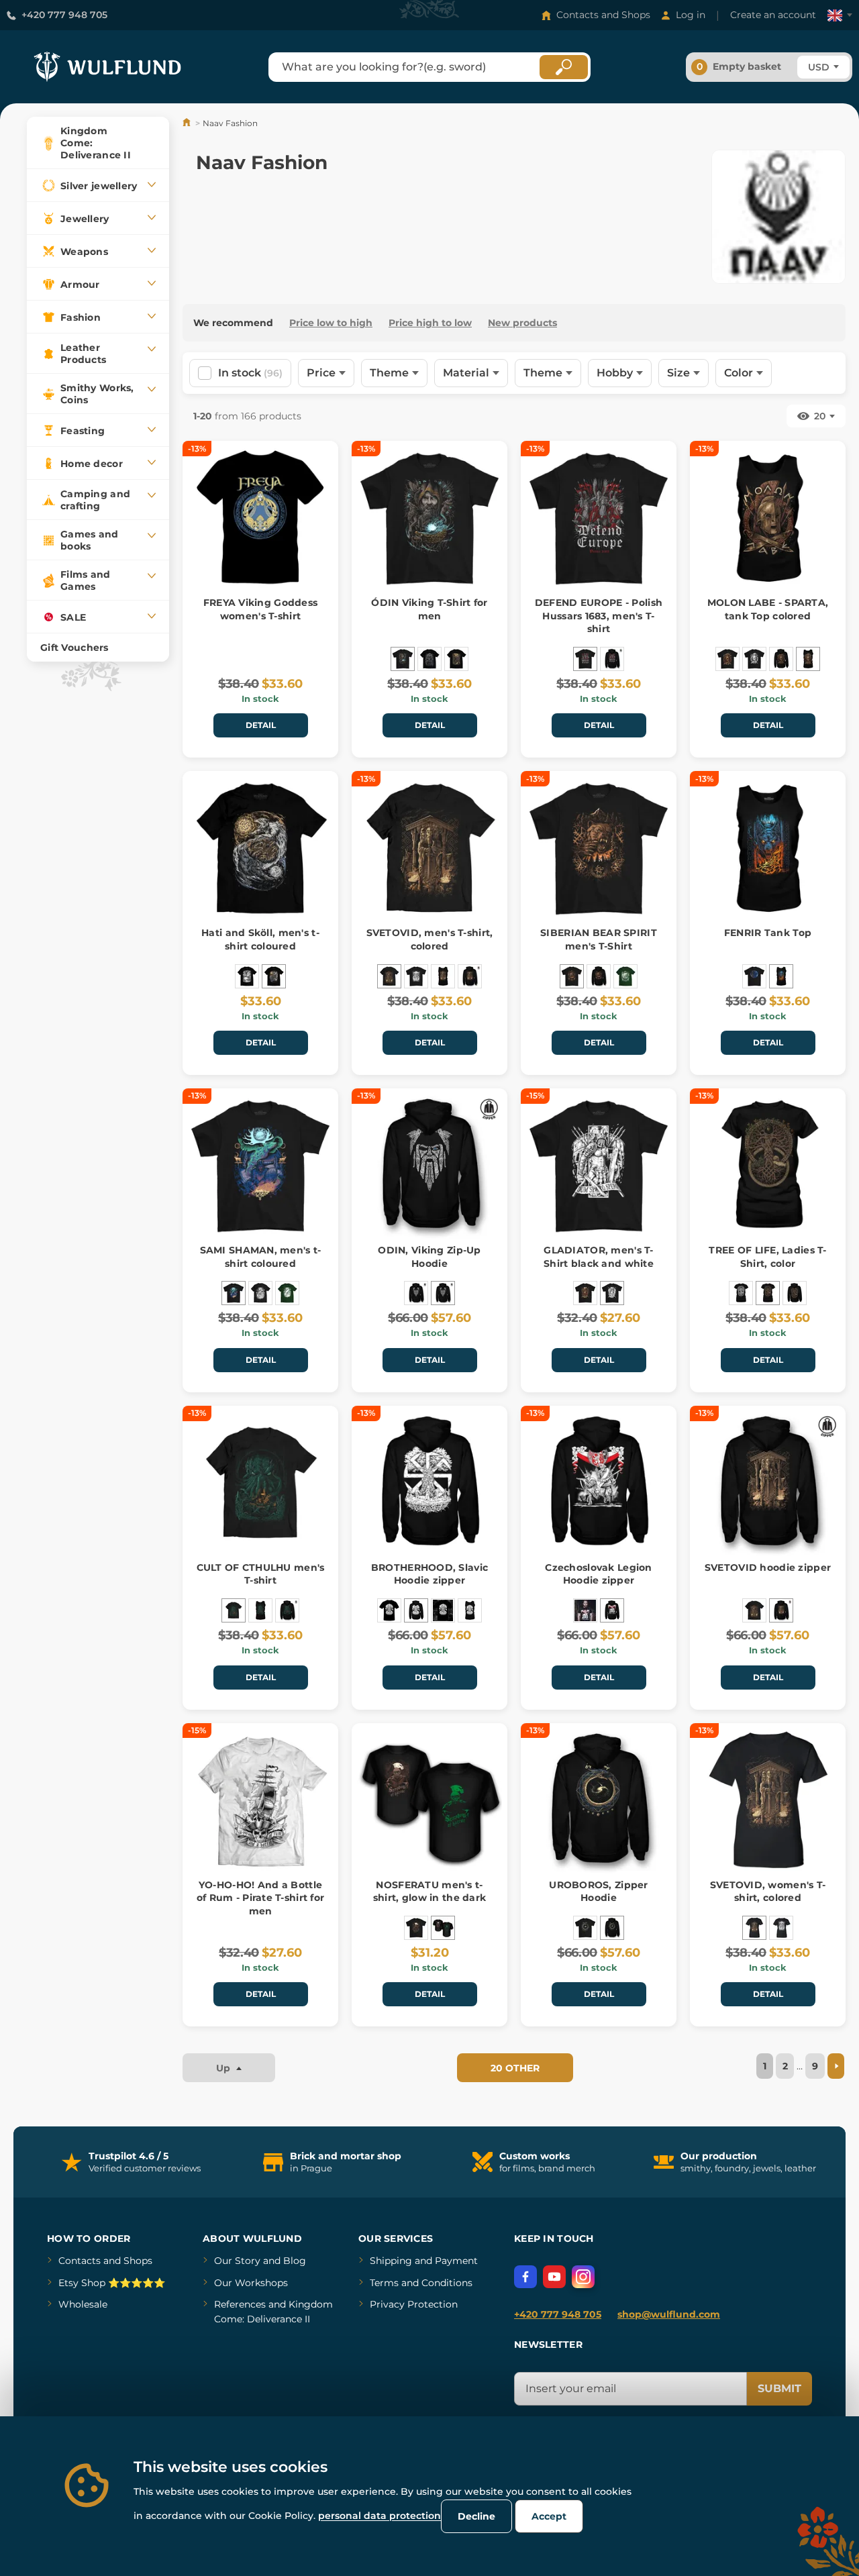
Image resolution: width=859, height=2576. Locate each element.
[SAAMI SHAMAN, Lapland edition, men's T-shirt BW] (260, 1293)
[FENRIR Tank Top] (781, 976)
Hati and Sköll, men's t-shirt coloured (260, 939)
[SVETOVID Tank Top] (443, 976)
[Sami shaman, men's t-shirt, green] (287, 1293)
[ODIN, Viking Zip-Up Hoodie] (443, 1293)
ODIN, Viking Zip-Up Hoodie (429, 1257)
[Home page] (188, 123)
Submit (779, 2388)
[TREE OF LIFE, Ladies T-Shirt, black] (741, 1293)
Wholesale (83, 2304)
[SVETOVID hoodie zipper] (470, 976)
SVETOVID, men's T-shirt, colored (430, 939)
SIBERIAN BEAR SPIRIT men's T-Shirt (599, 939)
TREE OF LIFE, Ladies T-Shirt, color (767, 1257)
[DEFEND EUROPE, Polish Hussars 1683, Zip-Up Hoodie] (612, 659)
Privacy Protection (414, 2304)
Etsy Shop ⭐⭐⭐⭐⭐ (112, 2283)
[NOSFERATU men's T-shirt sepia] (416, 1928)
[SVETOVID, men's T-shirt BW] (416, 976)
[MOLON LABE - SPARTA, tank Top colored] (808, 659)
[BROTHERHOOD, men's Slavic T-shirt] (389, 1610)
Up (224, 2068)
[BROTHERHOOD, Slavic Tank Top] (470, 1610)
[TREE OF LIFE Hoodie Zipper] (795, 1293)
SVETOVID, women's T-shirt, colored (768, 1892)
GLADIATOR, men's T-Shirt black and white (599, 1257)
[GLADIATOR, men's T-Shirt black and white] (612, 1293)
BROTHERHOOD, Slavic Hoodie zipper (429, 1574)
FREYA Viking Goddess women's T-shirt (261, 609)
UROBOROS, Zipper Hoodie (598, 1892)
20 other (515, 2068)
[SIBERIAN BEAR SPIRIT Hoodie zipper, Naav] (599, 976)
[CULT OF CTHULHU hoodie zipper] (287, 1610)
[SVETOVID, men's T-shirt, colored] (389, 976)
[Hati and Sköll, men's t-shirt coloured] (274, 976)
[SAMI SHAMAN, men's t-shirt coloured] (234, 1293)
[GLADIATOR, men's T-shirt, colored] (585, 1293)
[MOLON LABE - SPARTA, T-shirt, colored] (727, 659)
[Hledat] (564, 67)
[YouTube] (554, 2277)
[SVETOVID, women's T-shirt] (781, 1928)
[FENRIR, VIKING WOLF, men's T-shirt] (754, 976)
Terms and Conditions (421, 2283)
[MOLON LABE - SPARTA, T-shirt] (754, 659)
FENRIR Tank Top (768, 933)
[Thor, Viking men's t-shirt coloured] (429, 659)
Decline (476, 2516)
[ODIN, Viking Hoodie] (416, 1293)
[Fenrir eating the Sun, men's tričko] (247, 976)
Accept (549, 2516)
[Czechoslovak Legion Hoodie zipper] (612, 1610)
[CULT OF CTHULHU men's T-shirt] (234, 1610)
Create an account (773, 15)
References (240, 2304)
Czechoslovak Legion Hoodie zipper (598, 1574)
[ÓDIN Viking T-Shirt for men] (403, 659)
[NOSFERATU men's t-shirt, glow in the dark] (443, 1928)
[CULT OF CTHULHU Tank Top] (260, 1610)
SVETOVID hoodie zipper (768, 1567)
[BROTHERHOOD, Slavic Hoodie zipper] (416, 1610)
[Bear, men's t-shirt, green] (625, 976)
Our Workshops (251, 2283)
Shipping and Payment (424, 2261)
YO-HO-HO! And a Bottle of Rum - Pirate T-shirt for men (261, 1898)
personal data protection (380, 2516)
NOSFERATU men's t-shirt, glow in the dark (429, 1892)
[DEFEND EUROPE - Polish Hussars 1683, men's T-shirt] (585, 659)
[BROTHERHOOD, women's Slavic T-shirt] (443, 1610)
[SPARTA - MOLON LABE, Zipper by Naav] (781, 659)
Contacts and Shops (603, 15)
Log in (691, 15)
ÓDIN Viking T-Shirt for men (429, 609)
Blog (295, 2261)
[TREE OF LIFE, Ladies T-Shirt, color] (768, 1293)
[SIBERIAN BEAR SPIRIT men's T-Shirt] (572, 976)
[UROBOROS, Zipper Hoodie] (612, 1928)
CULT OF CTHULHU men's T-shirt (261, 1574)
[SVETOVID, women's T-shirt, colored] (754, 1928)
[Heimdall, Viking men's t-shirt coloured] (456, 659)
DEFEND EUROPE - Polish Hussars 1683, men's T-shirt (599, 616)
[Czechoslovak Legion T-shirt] (585, 1610)
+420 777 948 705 (64, 15)
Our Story (237, 2261)
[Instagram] (583, 2277)
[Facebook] (525, 2277)
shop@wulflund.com (669, 2314)
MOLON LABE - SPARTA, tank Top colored (768, 609)
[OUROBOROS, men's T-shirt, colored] (585, 1928)
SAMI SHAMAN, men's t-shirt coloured (261, 1257)
